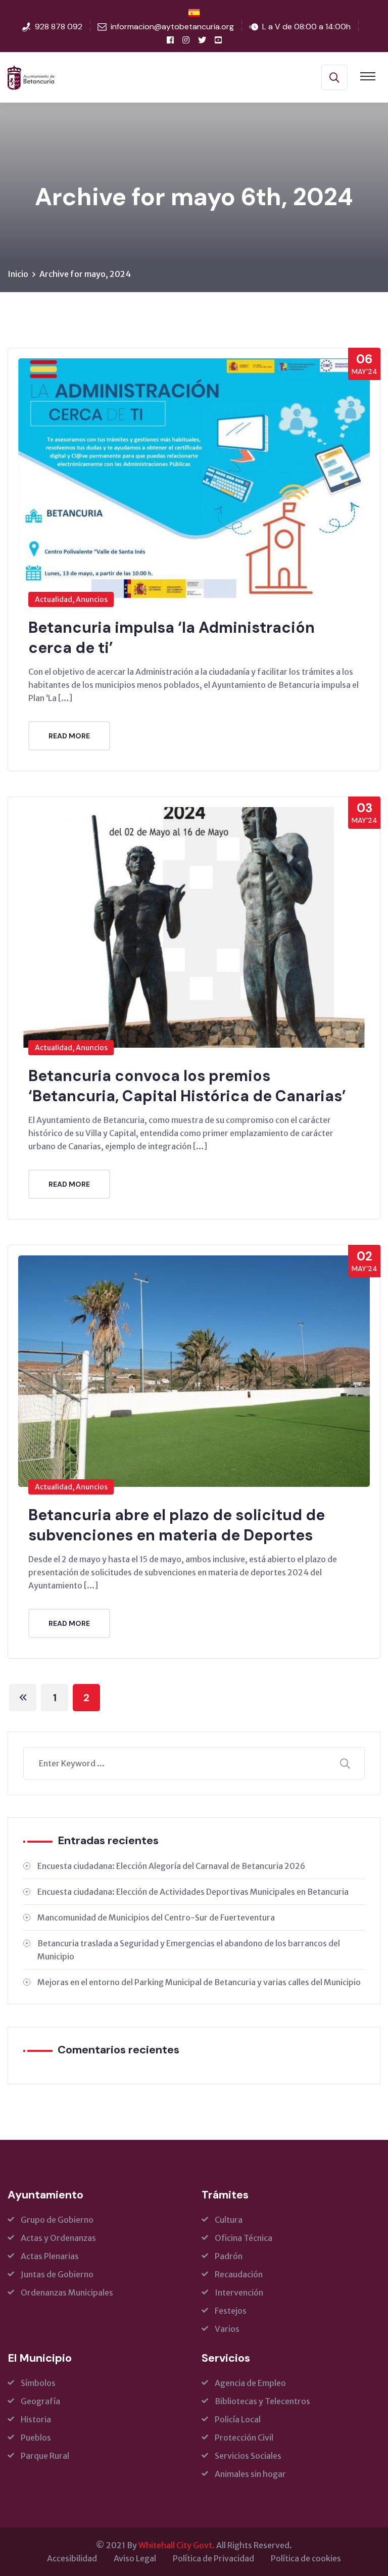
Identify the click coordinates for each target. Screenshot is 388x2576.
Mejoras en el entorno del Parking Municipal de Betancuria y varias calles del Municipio (199, 1982)
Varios (227, 2329)
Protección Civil (244, 2438)
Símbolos (38, 2383)
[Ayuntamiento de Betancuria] (31, 76)
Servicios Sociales (248, 2456)
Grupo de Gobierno (57, 2220)
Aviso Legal (135, 2558)
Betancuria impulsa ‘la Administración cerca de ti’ (172, 638)
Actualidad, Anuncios (71, 599)
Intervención (239, 2292)
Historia (36, 2419)
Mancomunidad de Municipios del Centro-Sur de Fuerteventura (156, 1917)
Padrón (229, 2256)
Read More (69, 736)
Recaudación (239, 2274)
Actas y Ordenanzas (58, 2238)
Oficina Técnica (244, 2238)
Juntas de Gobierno (57, 2274)
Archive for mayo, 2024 (85, 274)
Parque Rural (45, 2456)
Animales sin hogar (250, 2474)
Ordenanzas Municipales (67, 2292)
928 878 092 (59, 27)
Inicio (18, 274)
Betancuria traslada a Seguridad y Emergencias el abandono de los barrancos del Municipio (189, 1950)
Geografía (40, 2401)
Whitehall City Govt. (177, 2545)
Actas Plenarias (50, 2256)
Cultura (229, 2220)
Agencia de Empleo (250, 2383)
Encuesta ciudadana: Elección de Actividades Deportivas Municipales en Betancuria (193, 1892)
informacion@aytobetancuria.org (172, 27)
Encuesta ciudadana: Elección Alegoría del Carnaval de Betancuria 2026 (171, 1866)
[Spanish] (194, 13)
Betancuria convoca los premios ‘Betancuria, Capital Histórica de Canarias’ (187, 1086)
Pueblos (36, 2438)
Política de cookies (306, 2558)
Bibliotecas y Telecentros (262, 2401)
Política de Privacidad (213, 2558)
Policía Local (238, 2419)
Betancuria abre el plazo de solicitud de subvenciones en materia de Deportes (177, 1525)
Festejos (231, 2311)
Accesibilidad (72, 2558)
